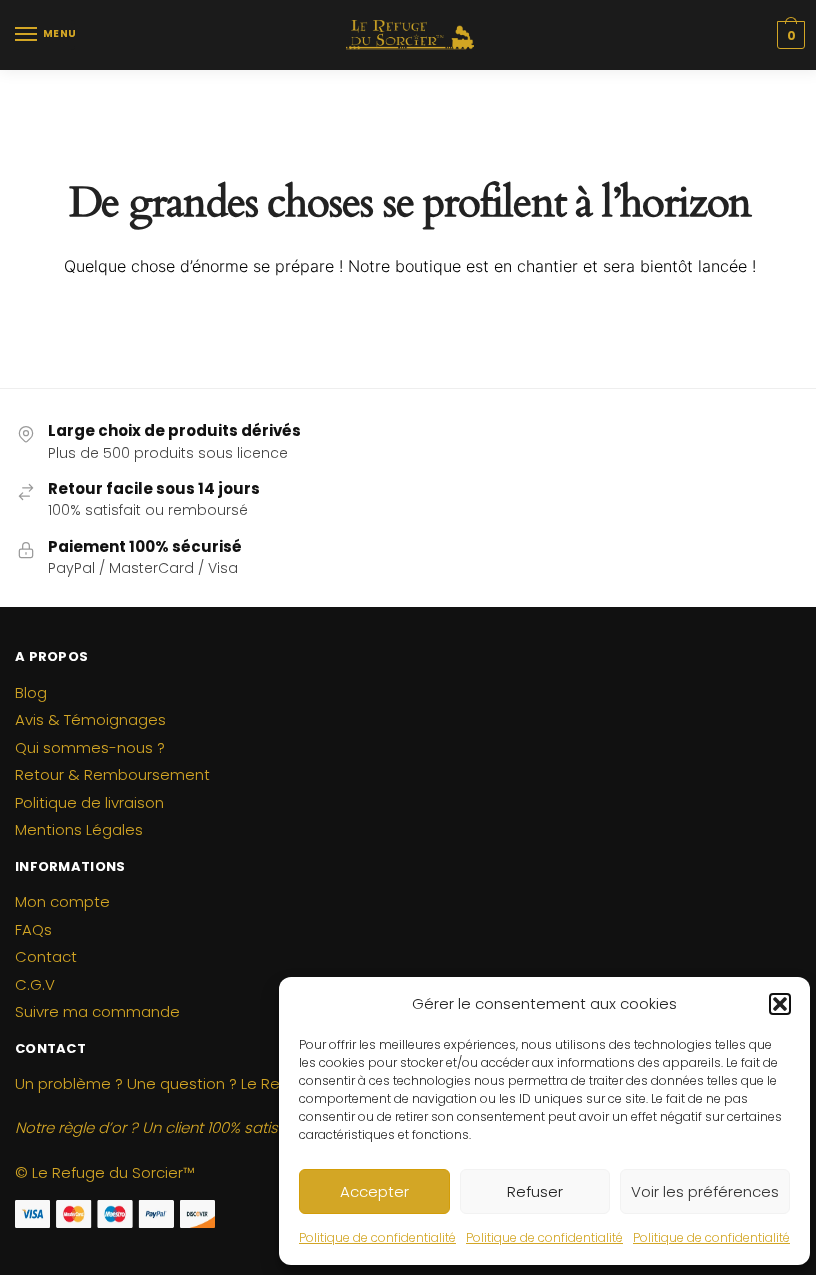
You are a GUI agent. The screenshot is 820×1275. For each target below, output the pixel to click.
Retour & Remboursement (112, 774)
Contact (46, 956)
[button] (780, 1004)
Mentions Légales (79, 829)
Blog (31, 692)
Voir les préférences (705, 1191)
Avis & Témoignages (90, 719)
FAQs (33, 929)
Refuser (535, 1191)
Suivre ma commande (97, 1011)
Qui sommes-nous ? (90, 747)
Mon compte (62, 901)
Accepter (374, 1191)
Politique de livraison (89, 802)
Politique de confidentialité (377, 1237)
